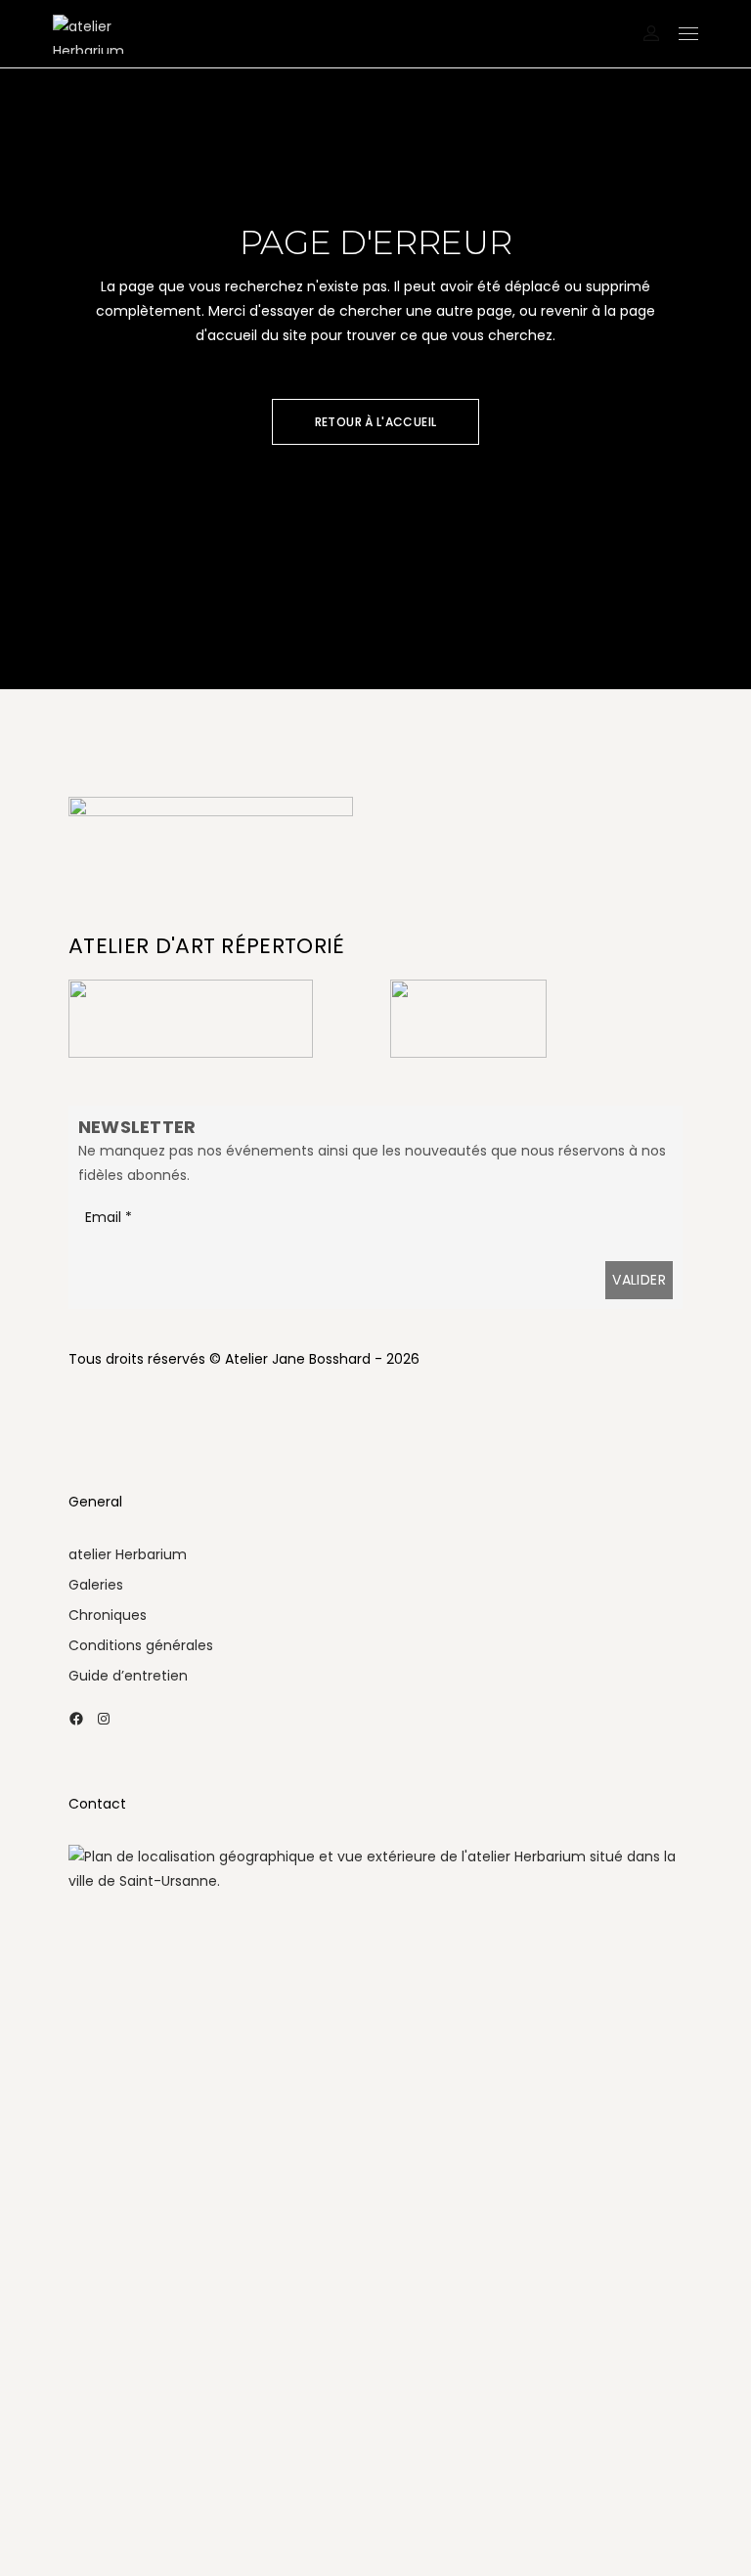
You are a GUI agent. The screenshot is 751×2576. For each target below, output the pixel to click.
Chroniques (108, 1615)
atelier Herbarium (128, 1554)
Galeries (96, 1585)
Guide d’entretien (128, 1676)
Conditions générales (141, 1645)
